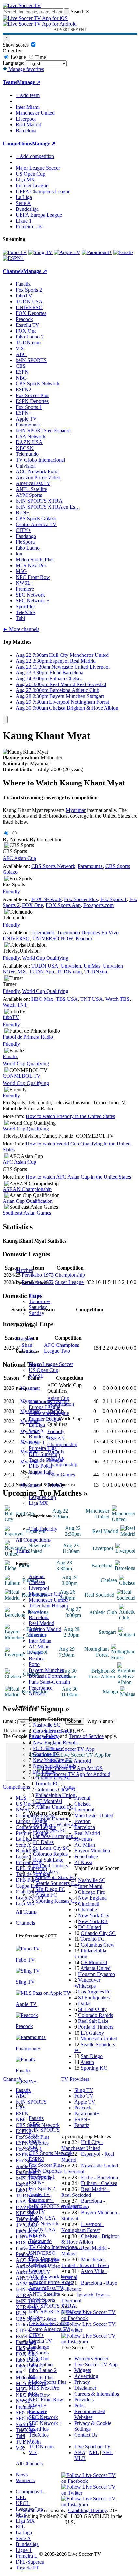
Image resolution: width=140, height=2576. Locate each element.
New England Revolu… (58, 1742)
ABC (34, 2124)
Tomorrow (40, 1301)
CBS (34, 2136)
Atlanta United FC (55, 1807)
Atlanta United (96, 1968)
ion (32, 2376)
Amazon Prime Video (51, 2282)
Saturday (38, 1307)
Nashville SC (47, 1725)
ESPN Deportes (45, 2171)
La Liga (37, 1425)
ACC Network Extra (50, 2276)
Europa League (44, 1407)
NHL (108, 2452)
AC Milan (39, 1647)
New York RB (93, 1921)
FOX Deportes (44, 2259)
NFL (94, 2452)
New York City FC (52, 1760)
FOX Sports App (63, 905)
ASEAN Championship (27, 1189)
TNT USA (92, 999)
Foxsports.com (98, 905)
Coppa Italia (41, 1472)
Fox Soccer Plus (45, 2165)
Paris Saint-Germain (49, 1682)
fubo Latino (41, 2364)
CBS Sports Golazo (49, 2323)
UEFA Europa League (39, 215)
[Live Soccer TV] (22, 5)
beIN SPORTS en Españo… (58, 2206)
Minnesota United (99, 2039)
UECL (23, 2503)
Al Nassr (38, 1694)
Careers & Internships (97, 2394)
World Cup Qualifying (45, 958)
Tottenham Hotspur (49, 1606)
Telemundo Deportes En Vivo (88, 933)
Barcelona (39, 1617)
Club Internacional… (55, 1731)
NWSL (36, 1376)
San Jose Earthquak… (56, 1836)
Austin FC (46, 1895)
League (18, 57)
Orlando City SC (53, 1778)
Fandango (39, 2347)
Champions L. (30, 2491)
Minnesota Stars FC (56, 1877)
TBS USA (67, 999)
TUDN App (42, 972)
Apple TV (39, 2194)
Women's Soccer (91, 2359)
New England (92, 1898)
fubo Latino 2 (43, 2370)
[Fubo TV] (15, 252)
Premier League (45, 1419)
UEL (21, 2497)
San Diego (92, 2056)
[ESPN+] (13, 258)
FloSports (39, 2353)
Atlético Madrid (45, 1629)
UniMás (92, 966)
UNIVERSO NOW (53, 938)
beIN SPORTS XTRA (52, 2306)
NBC (34, 2147)
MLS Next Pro (44, 2388)
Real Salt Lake (48, 1860)
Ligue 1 (37, 1442)
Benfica (37, 1658)
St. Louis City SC (51, 1848)
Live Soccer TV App (96, 2364)
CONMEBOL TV (22, 1076)
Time (40, 57)
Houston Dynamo (51, 1819)
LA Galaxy (47, 1871)
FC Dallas (43, 1842)
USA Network (44, 2224)
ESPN (35, 2142)
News (22, 2475)
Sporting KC (94, 2068)
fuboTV (37, 2212)
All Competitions (33, 1540)
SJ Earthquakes (94, 1998)
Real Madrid (42, 1623)
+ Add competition (35, 156)
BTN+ (35, 2317)
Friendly (11, 892)
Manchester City (46, 1594)
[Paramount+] (97, 252)
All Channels (29, 2463)
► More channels (21, 629)
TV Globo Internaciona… (55, 2247)
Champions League (49, 1401)
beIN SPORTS (44, 2130)
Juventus (38, 1635)
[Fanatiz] (123, 252)
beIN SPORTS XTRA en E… (60, 2312)
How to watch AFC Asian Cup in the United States (78, 1177)
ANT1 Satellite (44, 2294)
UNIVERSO (42, 2253)
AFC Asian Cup (19, 858)
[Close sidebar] (5, 720)
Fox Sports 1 (42, 2177)
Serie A (36, 1431)
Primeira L (27, 2556)
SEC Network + (45, 2423)
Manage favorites (26, 69)
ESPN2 (36, 2159)
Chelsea (37, 1582)
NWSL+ (38, 2405)
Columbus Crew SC (56, 1789)
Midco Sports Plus (48, 2382)
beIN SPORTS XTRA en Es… (48, 507)
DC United (44, 1772)
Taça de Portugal (46, 1460)
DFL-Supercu (30, 2562)
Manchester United (48, 1600)
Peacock (37, 2271)
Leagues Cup (42, 1497)
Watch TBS (118, 999)
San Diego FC (50, 1889)
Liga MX (38, 1503)
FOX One (39, 2359)
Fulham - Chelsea (99, 2183)
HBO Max (42, 999)
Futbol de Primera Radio (28, 1037)
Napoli (36, 1653)
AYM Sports (42, 2300)
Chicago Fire (46, 1737)
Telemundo (40, 2241)
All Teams (26, 1912)
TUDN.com (41, 2446)
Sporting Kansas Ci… (58, 1901)
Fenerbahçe (41, 1688)
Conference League (49, 1413)
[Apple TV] (67, 252)
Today (35, 1295)
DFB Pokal (40, 1466)
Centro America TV (49, 2329)
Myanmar (76, 810)
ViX (33, 2452)
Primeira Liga (43, 1448)
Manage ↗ (29, 82)
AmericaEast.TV (46, 2288)
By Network (15, 839)
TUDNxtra (96, 972)
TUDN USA (42, 2218)
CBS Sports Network (51, 2153)
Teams (22, 1551)
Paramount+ (41, 2200)
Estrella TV (41, 2341)
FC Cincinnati (47, 1748)
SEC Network (43, 2417)
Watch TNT (15, 1005)
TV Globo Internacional (40, 460)
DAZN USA (42, 2230)
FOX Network (46, 899)
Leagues (24, 1338)
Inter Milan (40, 1641)
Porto (34, 1664)
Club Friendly (43, 1529)
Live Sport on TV (92, 2446)
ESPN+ (37, 2183)
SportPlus (39, 2429)
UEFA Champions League (43, 191)
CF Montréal (49, 1801)
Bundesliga (40, 1437)
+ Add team (28, 95)
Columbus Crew (98, 1945)
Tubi (33, 2441)
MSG (34, 2394)
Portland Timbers (50, 1866)
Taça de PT (27, 2568)
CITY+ (36, 2335)
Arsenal (37, 1576)
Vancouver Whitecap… (57, 1825)
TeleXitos (39, 2435)
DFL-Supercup (44, 1454)
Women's (25, 2480)
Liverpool (39, 1588)
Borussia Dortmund (49, 1676)
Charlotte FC (46, 1754)
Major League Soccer (51, 1364)
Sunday (36, 1313)
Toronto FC (47, 1784)
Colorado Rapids (50, 1854)
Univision (39, 2265)
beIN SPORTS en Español (43, 431)
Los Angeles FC (50, 1830)
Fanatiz (36, 2118)
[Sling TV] (41, 252)
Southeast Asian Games (27, 1213)
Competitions (17, 144)
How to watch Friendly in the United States (70, 1116)
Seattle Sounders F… (57, 1883)
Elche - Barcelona (99, 2177)
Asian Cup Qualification (28, 1201)
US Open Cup (43, 1370)
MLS (21, 2515)
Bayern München (47, 1670)
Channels (25, 1923)
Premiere (38, 2411)
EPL (20, 2527)
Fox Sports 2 (42, 2188)
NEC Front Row (46, 2400)
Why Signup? (101, 1721)
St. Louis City (92, 2009)
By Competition (46, 839)
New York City (94, 1915)
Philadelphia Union (55, 1795)
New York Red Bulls (54, 1766)
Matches (24, 1270)
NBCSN (38, 2235)
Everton (37, 1612)
